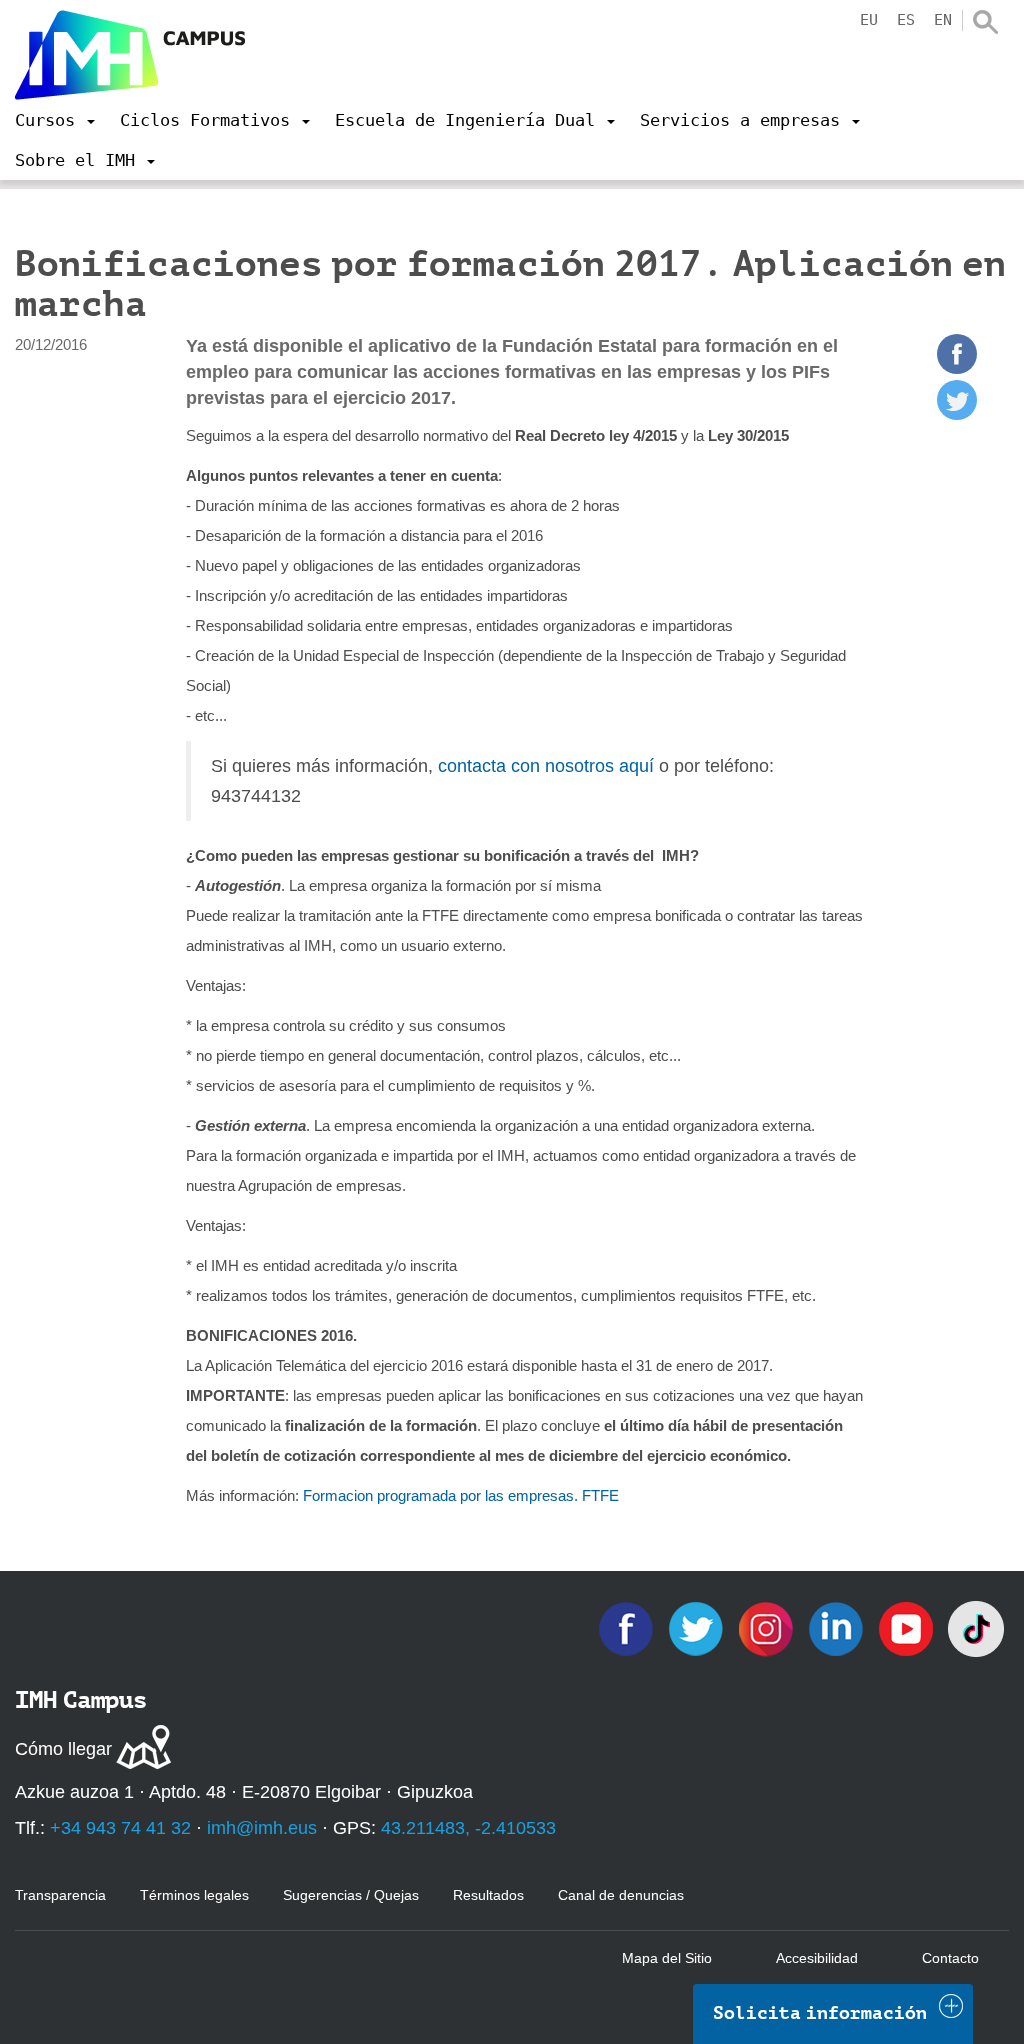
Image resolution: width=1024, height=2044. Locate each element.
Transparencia (60, 1895)
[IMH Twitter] (698, 1627)
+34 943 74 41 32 (120, 1828)
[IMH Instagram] (768, 1627)
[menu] (55, 120)
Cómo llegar (63, 1749)
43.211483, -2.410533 (468, 1828)
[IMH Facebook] (628, 1627)
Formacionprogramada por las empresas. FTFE (461, 1495)
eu (869, 20)
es (906, 20)
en (943, 20)
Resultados (488, 1895)
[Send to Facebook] (957, 368)
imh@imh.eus (262, 1828)
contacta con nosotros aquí (546, 766)
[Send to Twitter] (957, 414)
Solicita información (820, 2013)
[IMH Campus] (130, 55)
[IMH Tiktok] (976, 1627)
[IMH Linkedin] (838, 1627)
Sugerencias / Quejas (351, 1895)
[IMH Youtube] (908, 1627)
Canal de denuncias (621, 1895)
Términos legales (194, 1895)
